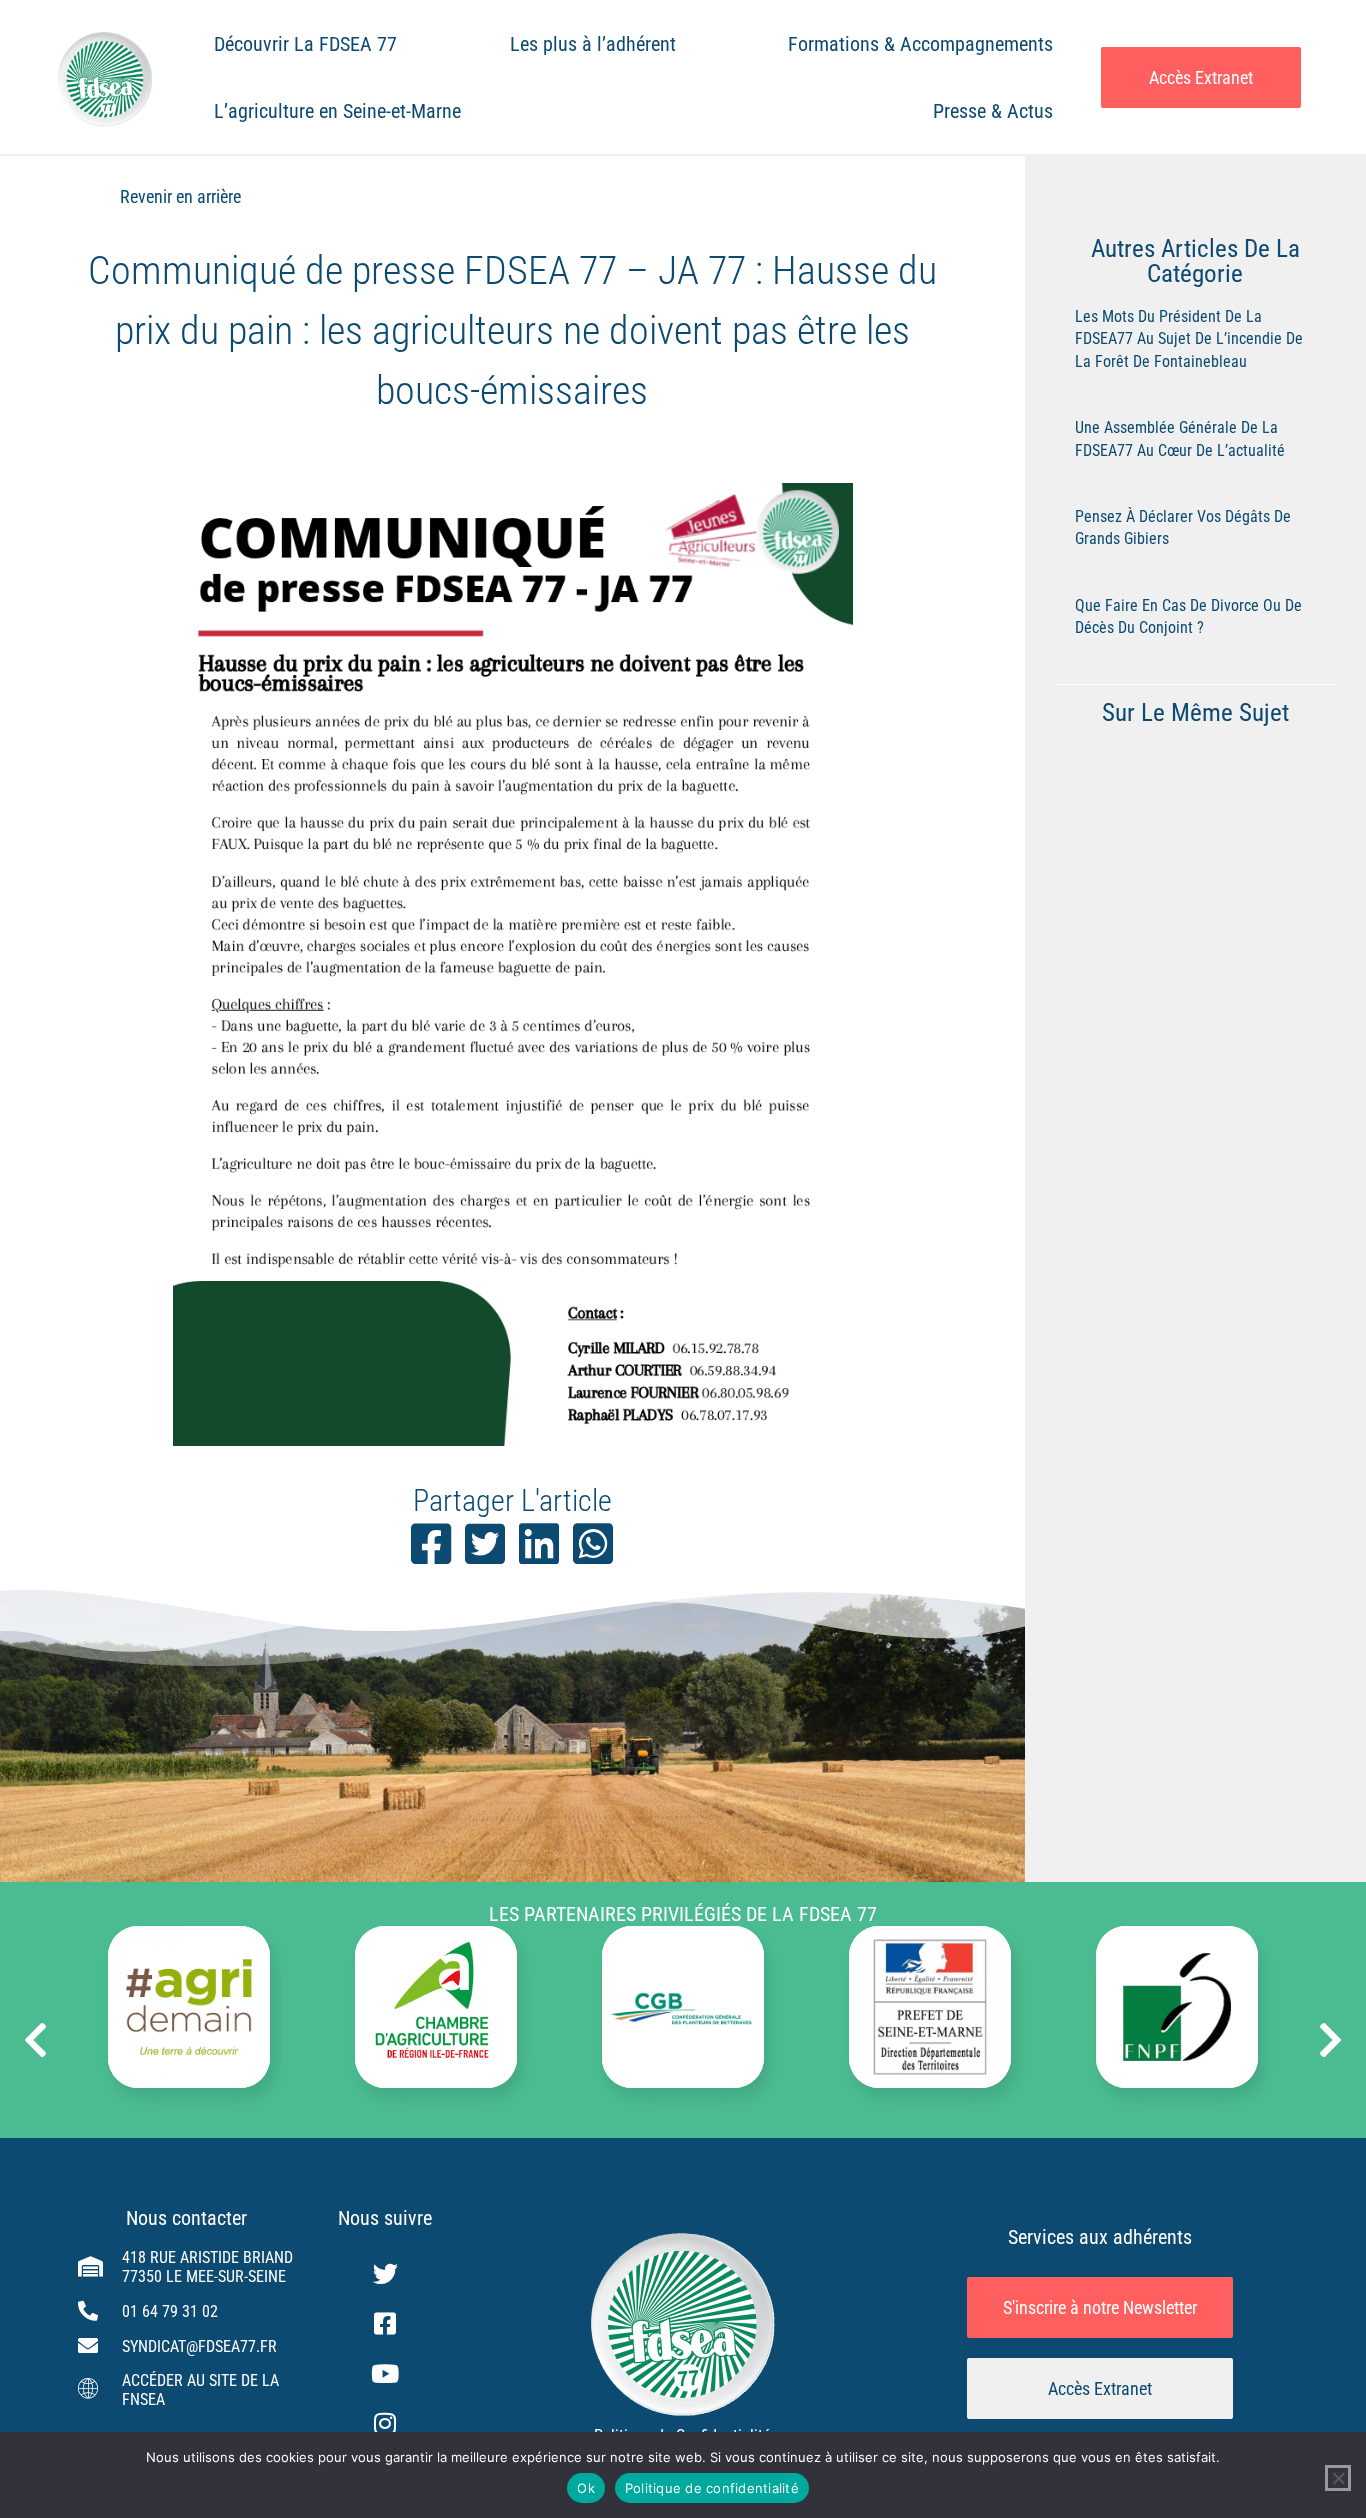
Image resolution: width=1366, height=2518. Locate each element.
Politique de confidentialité (712, 2488)
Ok (586, 2488)
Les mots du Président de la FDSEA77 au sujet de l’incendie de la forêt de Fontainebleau (1189, 339)
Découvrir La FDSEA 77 (305, 44)
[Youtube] (385, 2373)
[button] (35, 2040)
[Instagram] (385, 2423)
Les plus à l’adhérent (593, 44)
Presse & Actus (993, 111)
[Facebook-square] (385, 2323)
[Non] (1338, 2478)
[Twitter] (385, 2273)
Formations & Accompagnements (920, 44)
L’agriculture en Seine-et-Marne (337, 111)
